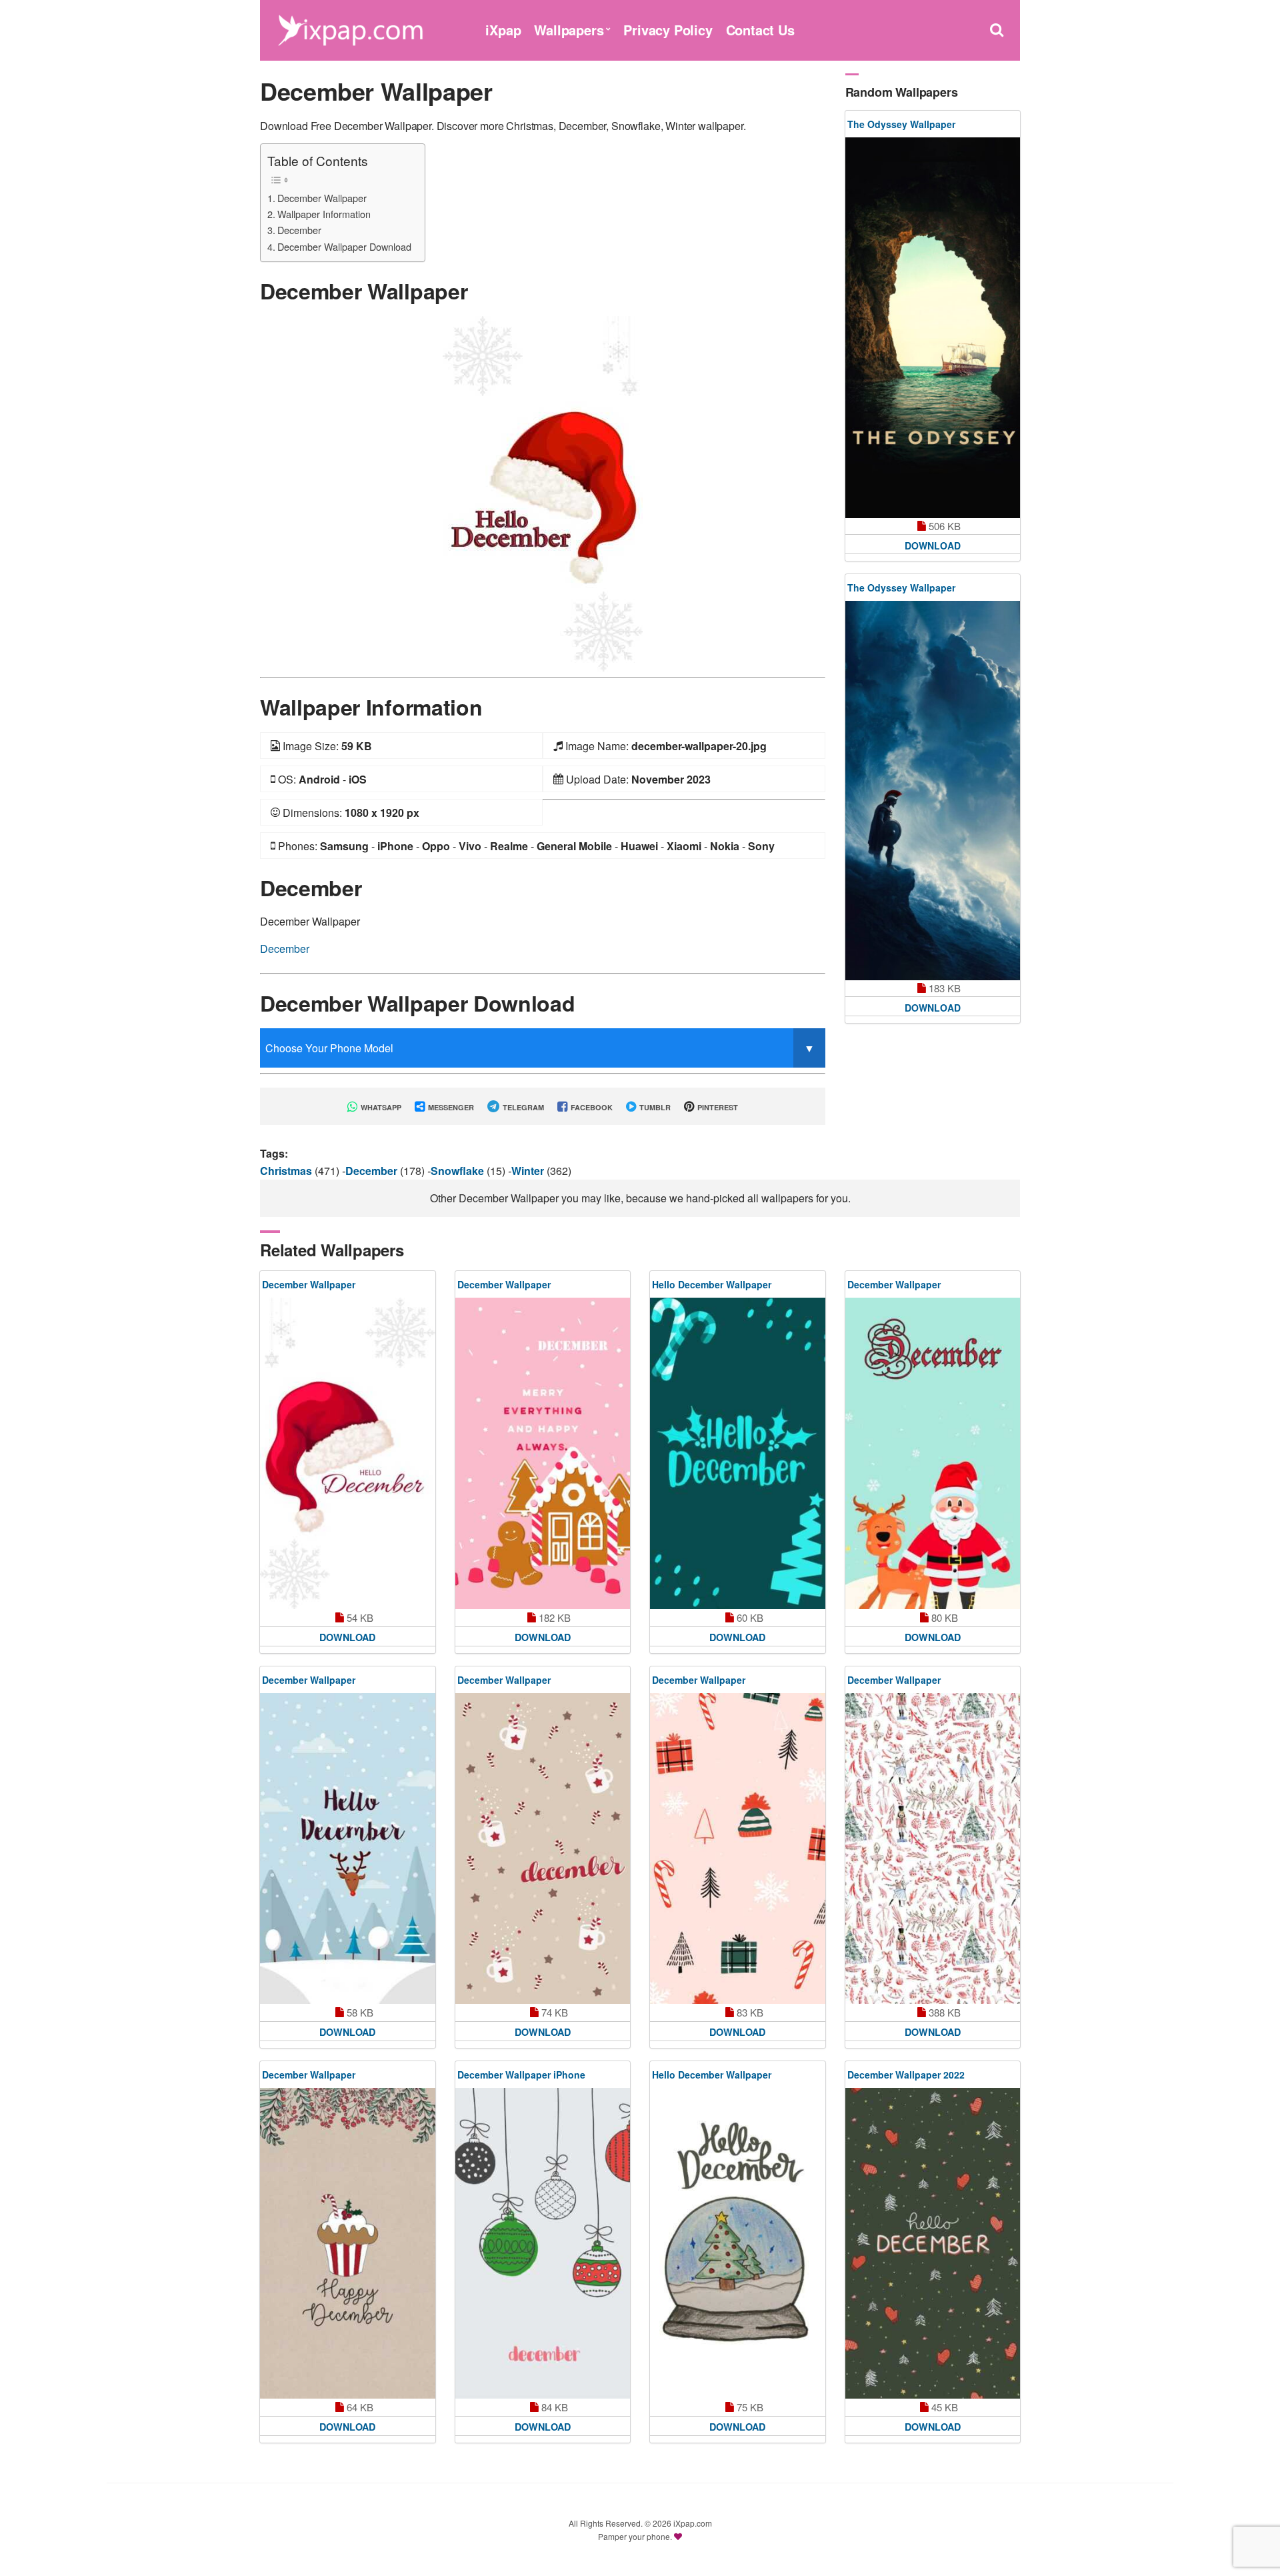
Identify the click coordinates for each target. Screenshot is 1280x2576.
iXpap (503, 30)
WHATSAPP (380, 1107)
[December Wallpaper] (543, 492)
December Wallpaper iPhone (521, 2075)
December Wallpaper (322, 198)
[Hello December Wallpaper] (738, 1453)
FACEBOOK (591, 1107)
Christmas (287, 1171)
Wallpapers (569, 30)
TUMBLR (654, 1107)
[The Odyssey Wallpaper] (933, 328)
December (299, 230)
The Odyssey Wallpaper (901, 124)
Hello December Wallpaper (712, 1284)
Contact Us (760, 30)
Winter (529, 1171)
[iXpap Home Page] (350, 28)
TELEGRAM (522, 1107)
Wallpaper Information (324, 214)
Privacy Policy (668, 30)
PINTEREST (717, 1107)
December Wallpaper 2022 (906, 2075)
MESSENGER (450, 1107)
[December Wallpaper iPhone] (543, 2243)
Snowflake (459, 1171)
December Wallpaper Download (344, 246)
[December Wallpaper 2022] (933, 2243)
